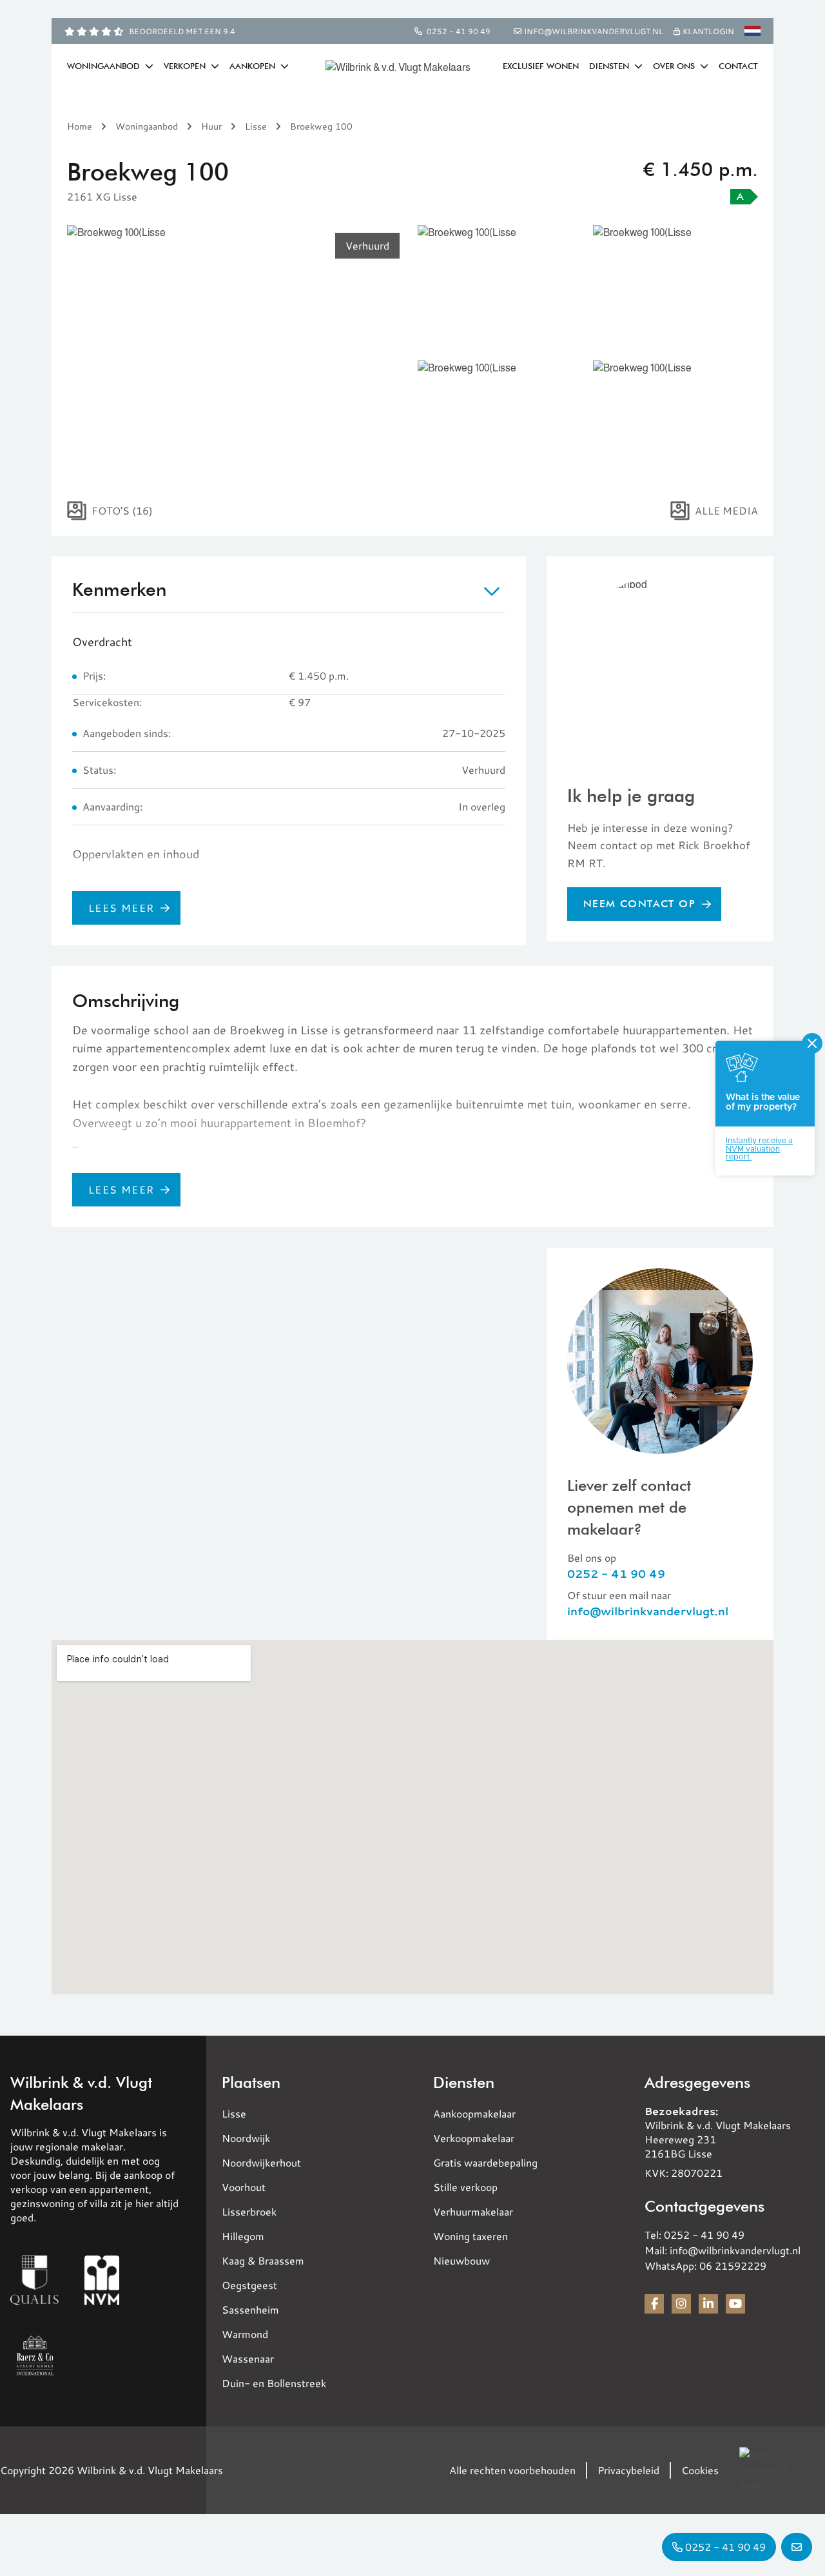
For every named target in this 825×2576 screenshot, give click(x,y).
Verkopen (186, 66)
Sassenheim (250, 2309)
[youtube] (735, 2304)
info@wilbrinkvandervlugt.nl (648, 1611)
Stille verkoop (465, 2187)
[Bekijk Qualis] (34, 2280)
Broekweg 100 (321, 126)
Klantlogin (707, 31)
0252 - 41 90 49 (459, 31)
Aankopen (254, 66)
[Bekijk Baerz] (35, 2355)
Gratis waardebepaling (485, 2162)
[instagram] (681, 2304)
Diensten (610, 66)
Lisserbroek (249, 2211)
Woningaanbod (105, 66)
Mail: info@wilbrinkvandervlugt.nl (723, 2250)
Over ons (675, 66)
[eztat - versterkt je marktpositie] (772, 2470)
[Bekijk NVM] (102, 2280)
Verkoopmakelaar (474, 2138)
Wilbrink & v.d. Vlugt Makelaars (81, 2093)
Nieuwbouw (461, 2260)
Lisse (256, 126)
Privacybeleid (628, 2470)
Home (80, 126)
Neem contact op (639, 903)
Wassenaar (248, 2358)
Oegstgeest (249, 2285)
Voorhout (244, 2187)
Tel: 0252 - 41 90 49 (694, 2235)
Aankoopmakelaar (474, 2113)
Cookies (700, 2470)
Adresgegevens (697, 2082)
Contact (738, 66)
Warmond (245, 2334)
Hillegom (243, 2236)
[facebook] (654, 2304)
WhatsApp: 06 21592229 (705, 2266)
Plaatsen (251, 2082)
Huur (211, 126)
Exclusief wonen (541, 66)
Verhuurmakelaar (473, 2211)
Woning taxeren (471, 2236)
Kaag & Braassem (263, 2260)
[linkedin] (708, 2304)
